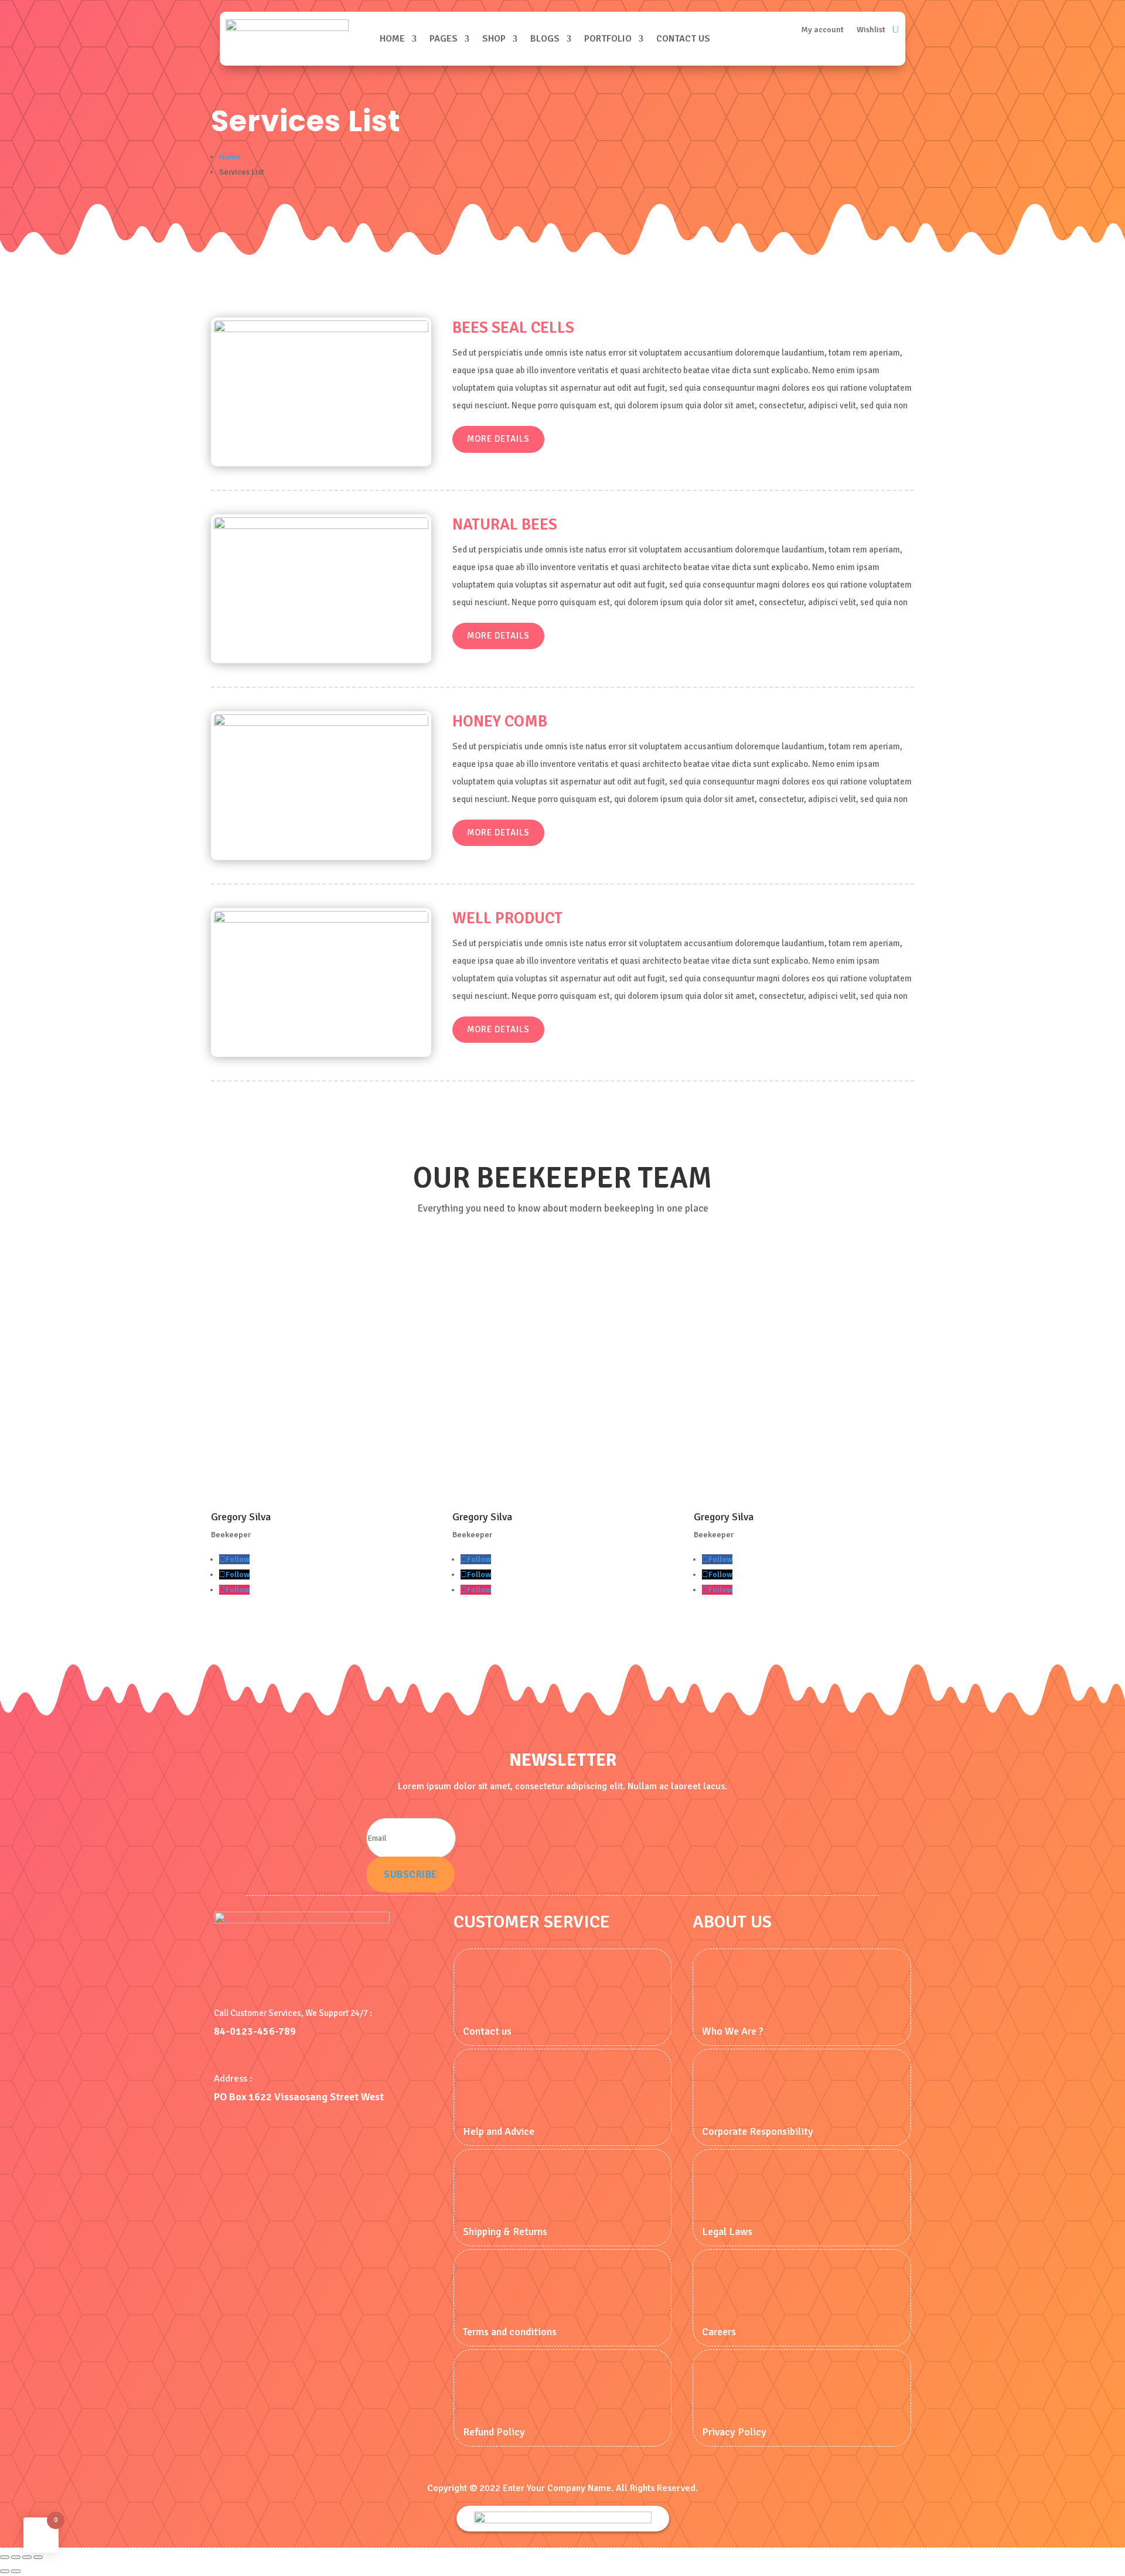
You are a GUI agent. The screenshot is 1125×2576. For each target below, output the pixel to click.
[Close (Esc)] (38, 2557)
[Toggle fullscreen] (16, 2557)
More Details (498, 439)
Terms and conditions (510, 2332)
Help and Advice (499, 2131)
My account (822, 30)
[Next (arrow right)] (16, 2571)
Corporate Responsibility (758, 2131)
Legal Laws (727, 2232)
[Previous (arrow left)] (5, 2571)
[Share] (27, 2557)
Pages (444, 39)
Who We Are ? (733, 2031)
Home (392, 39)
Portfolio (608, 39)
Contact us (683, 39)
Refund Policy (494, 2432)
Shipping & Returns (505, 2232)
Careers (719, 2332)
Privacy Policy (734, 2432)
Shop (494, 39)
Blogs (545, 39)
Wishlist (871, 30)
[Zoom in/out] (5, 2557)
